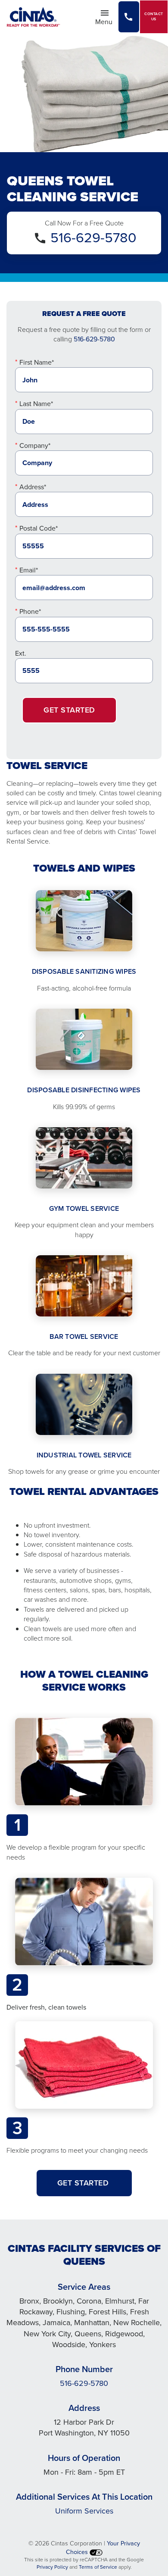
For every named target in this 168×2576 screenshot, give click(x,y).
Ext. (21, 653)
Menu (106, 21)
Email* (29, 570)
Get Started (69, 710)
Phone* (30, 611)
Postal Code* (39, 528)
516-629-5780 (93, 238)
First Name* (37, 362)
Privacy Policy (52, 2567)
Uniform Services (84, 2511)
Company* (35, 445)
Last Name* (36, 404)
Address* (33, 487)
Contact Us (154, 17)
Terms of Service (98, 2567)
